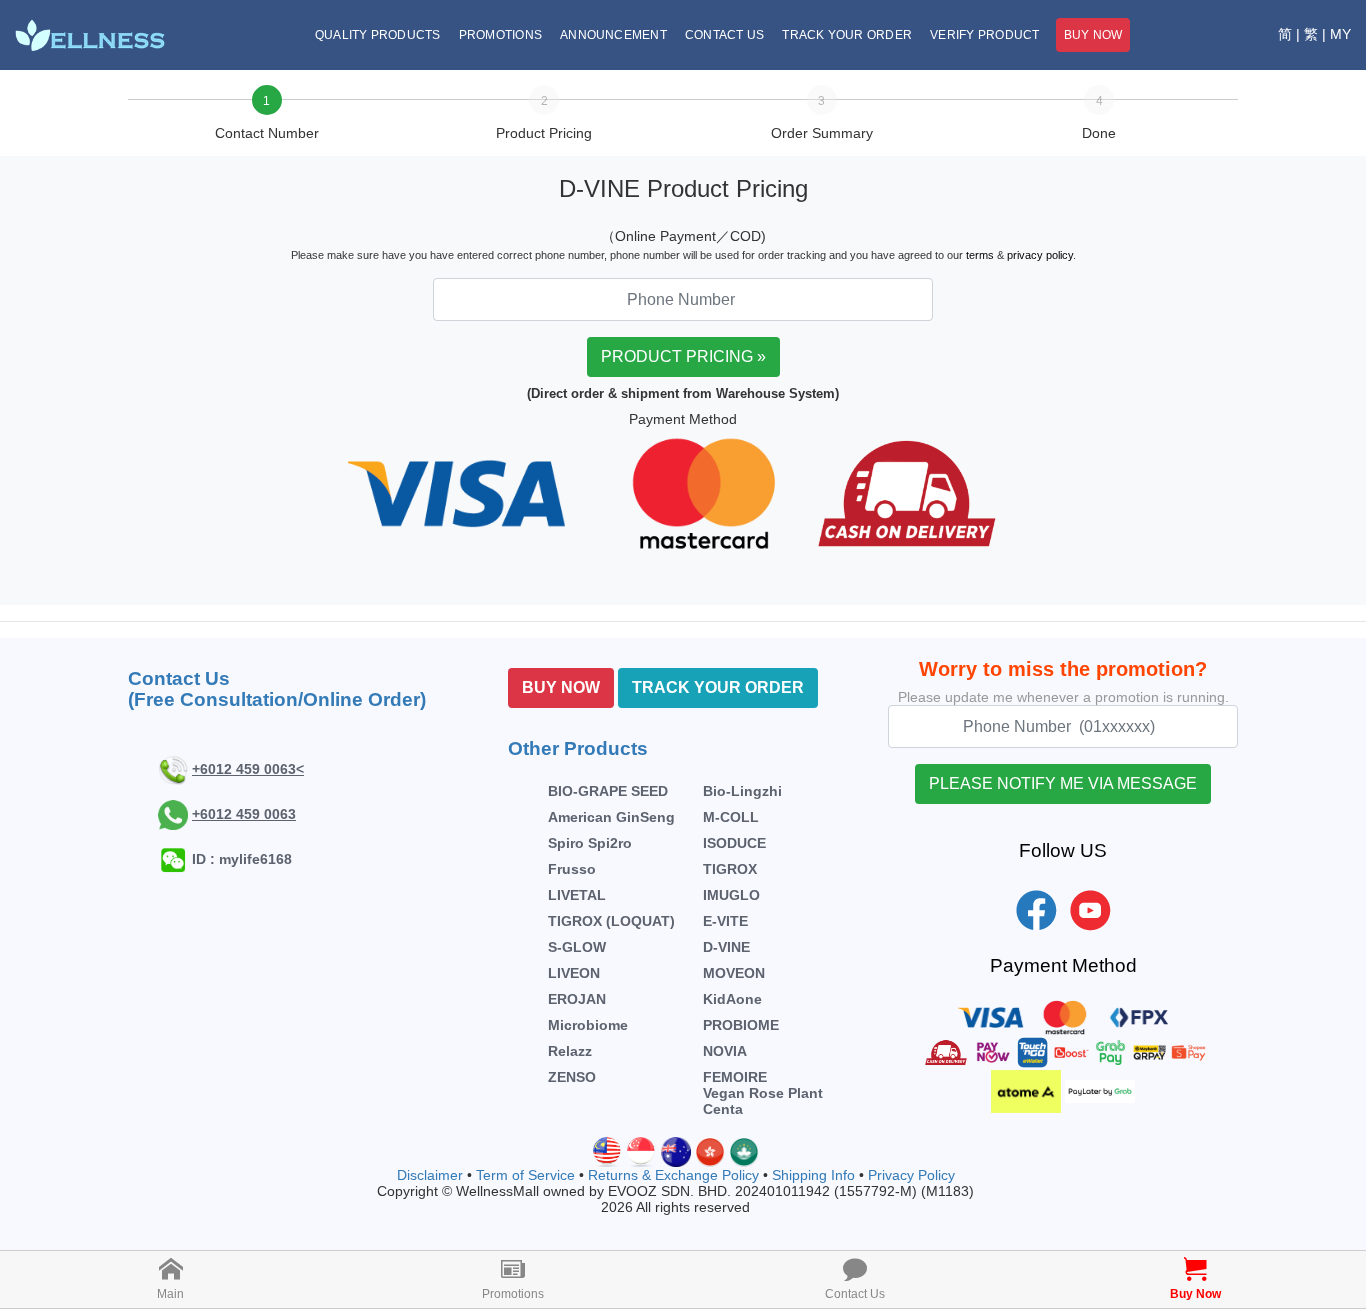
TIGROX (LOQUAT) (611, 921)
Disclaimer (430, 1175)
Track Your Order (847, 35)
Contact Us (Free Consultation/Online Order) (277, 689)
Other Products (578, 748)
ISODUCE (734, 843)
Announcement (613, 35)
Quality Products (378, 35)
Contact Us (724, 35)
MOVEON (734, 973)
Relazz (570, 1051)
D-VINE (726, 947)
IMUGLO (731, 895)
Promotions (500, 35)
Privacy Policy (911, 1175)
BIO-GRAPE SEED (608, 791)
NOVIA (725, 1051)
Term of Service (525, 1175)
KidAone (732, 999)
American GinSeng (611, 817)
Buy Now (1093, 35)
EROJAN (577, 999)
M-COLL (731, 817)
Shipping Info (813, 1175)
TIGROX (730, 869)
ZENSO (572, 1077)
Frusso (572, 869)
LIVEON (574, 973)
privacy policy (1040, 255)
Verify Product (984, 35)
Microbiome (588, 1025)
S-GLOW (577, 947)
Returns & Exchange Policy (673, 1175)
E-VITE (725, 921)
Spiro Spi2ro (590, 843)
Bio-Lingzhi (742, 791)
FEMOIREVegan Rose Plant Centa (763, 1093)
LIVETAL (577, 895)
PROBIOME (741, 1025)
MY (1340, 34)
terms (980, 255)
